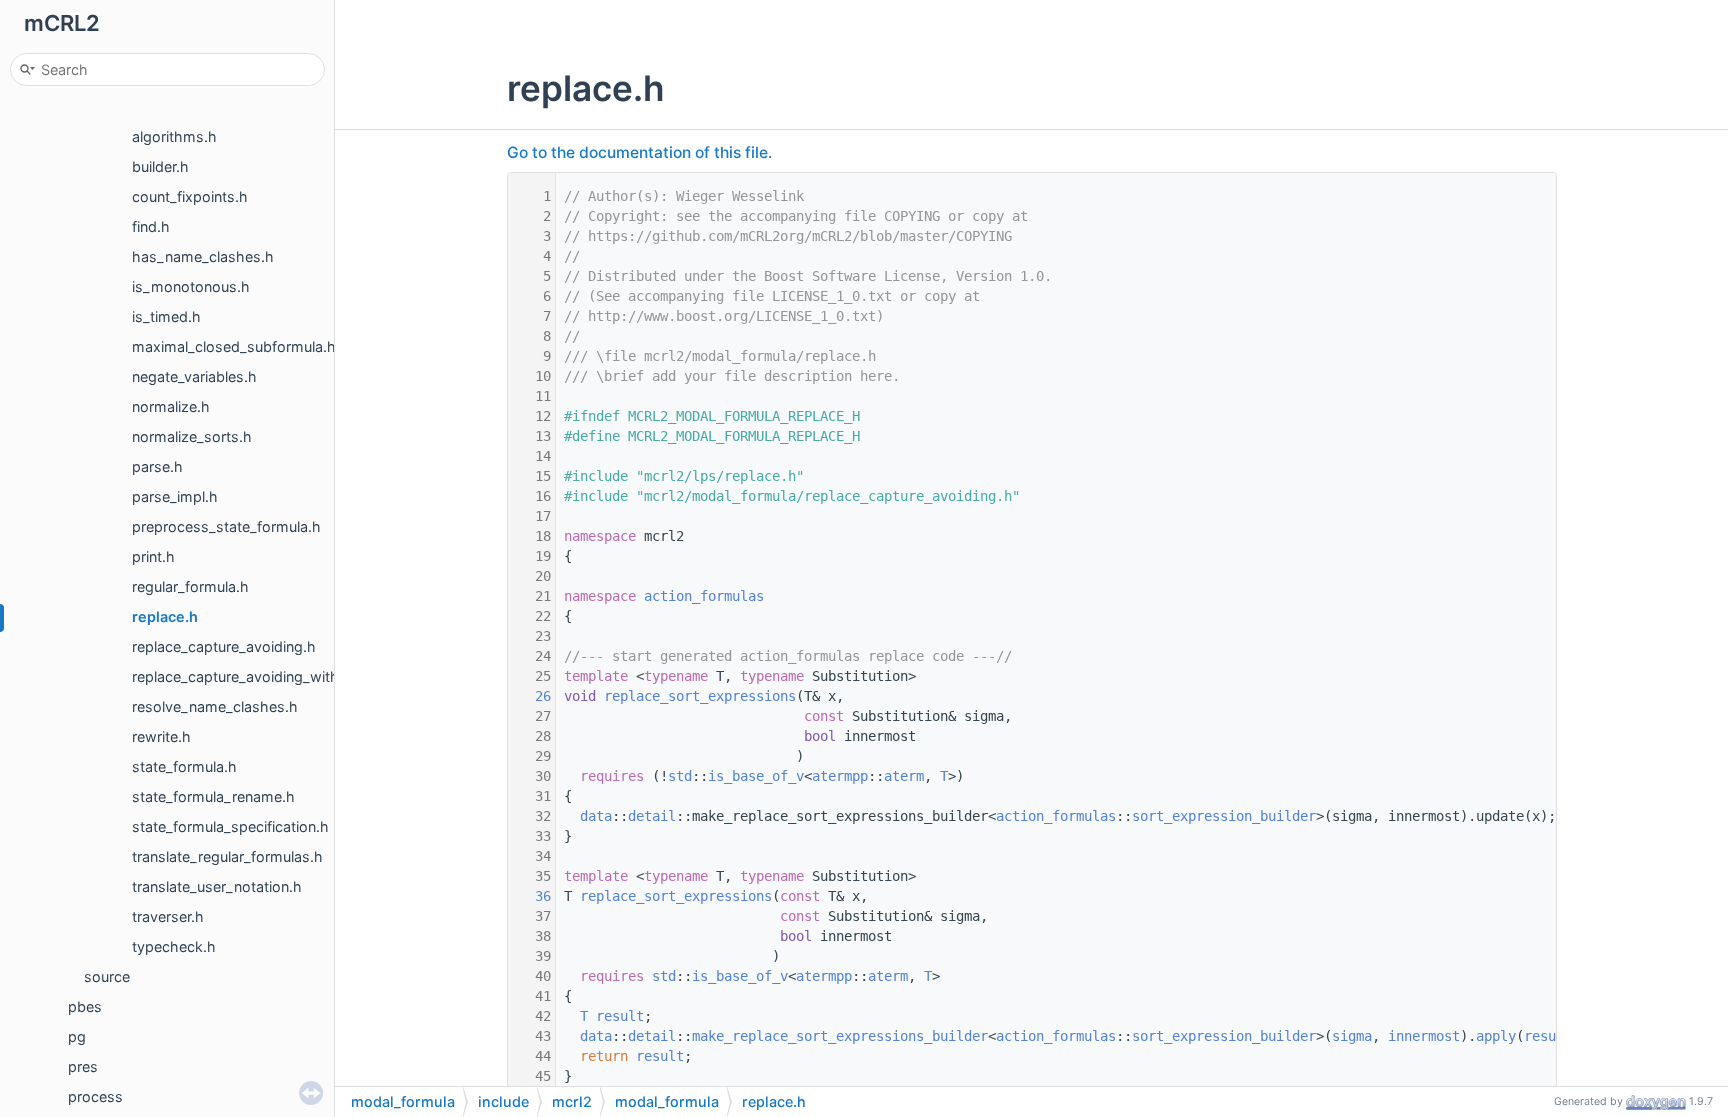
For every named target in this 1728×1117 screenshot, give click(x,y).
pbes (85, 1006)
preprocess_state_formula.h (226, 526)
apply (1496, 1036)
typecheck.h (174, 946)
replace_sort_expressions (700, 696)
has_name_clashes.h (203, 256)
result (620, 1016)
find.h (151, 226)
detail (652, 816)
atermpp (840, 776)
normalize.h (171, 406)
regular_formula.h (190, 586)
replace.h (165, 616)
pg (77, 1036)
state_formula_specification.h (230, 826)
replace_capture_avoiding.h (224, 646)
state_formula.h (184, 766)
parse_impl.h (175, 496)
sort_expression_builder (1224, 816)
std (680, 776)
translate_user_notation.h (217, 886)
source (107, 976)
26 (531, 696)
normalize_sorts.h (192, 436)
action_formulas (704, 596)
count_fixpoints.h (190, 196)
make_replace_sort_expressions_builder (840, 1036)
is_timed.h (166, 316)
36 (531, 896)
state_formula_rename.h (213, 796)
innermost (1424, 1036)
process (95, 1096)
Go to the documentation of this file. (639, 152)
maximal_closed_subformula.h (234, 346)
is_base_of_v (756, 776)
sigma (1352, 1036)
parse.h (157, 466)
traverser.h (168, 916)
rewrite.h (161, 736)
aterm (904, 776)
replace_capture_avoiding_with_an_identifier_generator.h (321, 676)
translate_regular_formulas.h (227, 856)
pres (83, 1066)
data (596, 816)
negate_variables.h (194, 376)
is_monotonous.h (191, 286)
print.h (153, 556)
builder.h (160, 166)
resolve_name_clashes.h (215, 706)
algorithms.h (174, 136)
